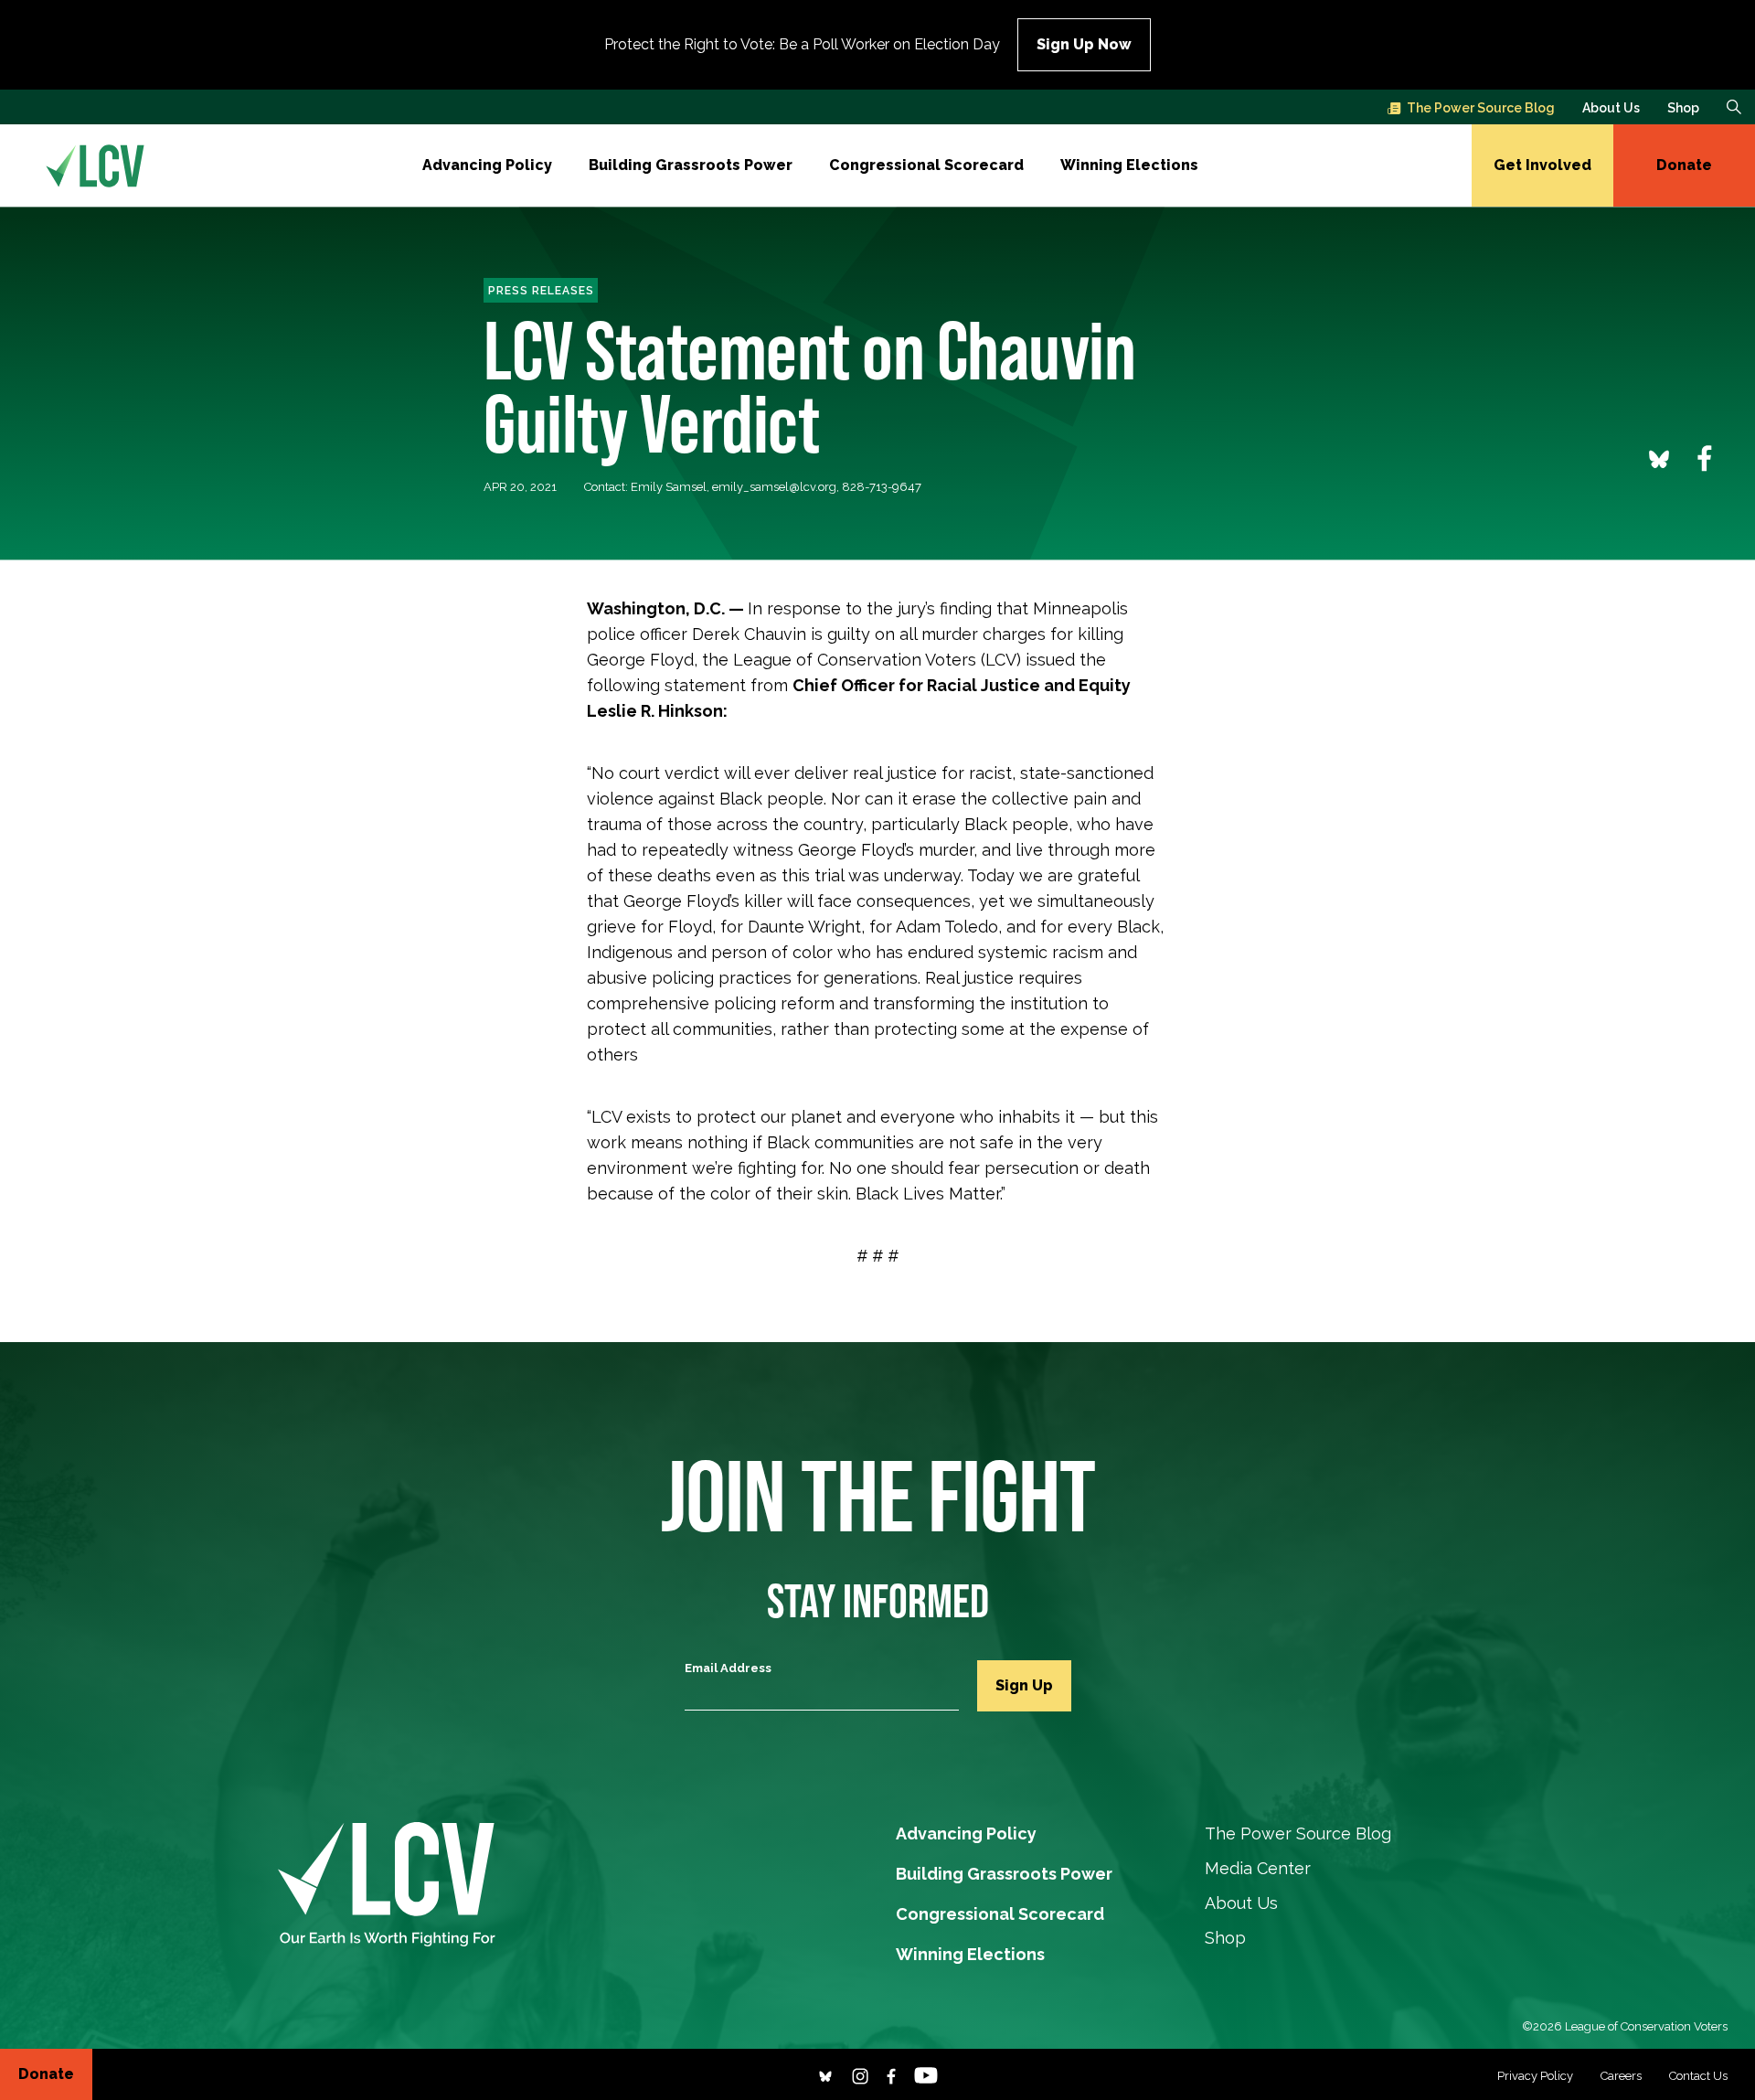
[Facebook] (891, 2074)
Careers (1621, 2076)
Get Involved (1542, 165)
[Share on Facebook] (1705, 458)
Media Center (1258, 1868)
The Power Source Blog (1481, 108)
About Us (1611, 108)
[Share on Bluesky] (1659, 458)
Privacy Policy (1535, 2076)
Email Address (728, 1668)
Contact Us (1698, 2076)
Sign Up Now (1084, 44)
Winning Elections (1129, 165)
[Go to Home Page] (95, 165)
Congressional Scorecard (926, 165)
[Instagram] (860, 2074)
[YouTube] (926, 2074)
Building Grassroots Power (691, 165)
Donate (1684, 165)
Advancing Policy (487, 165)
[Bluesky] (825, 2074)
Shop (1683, 108)
